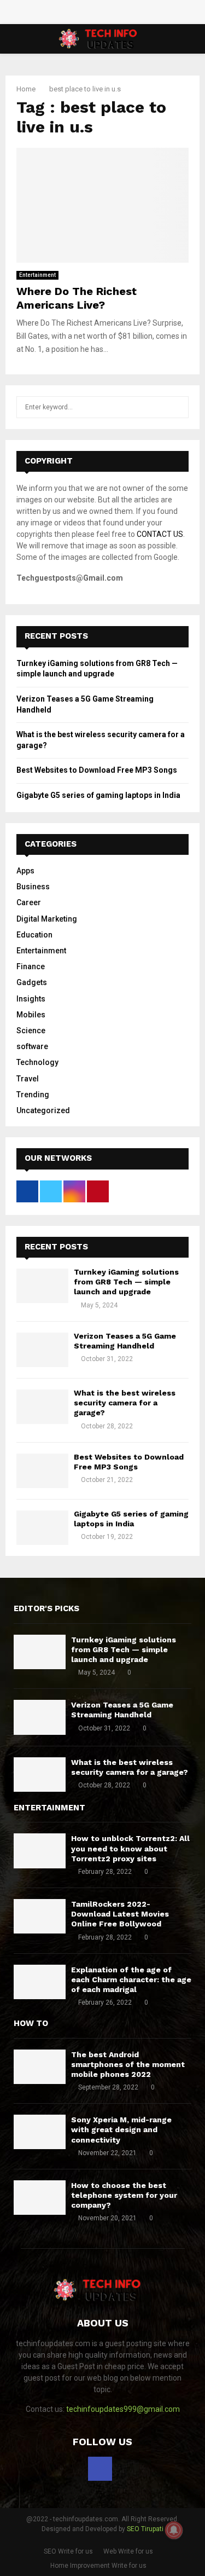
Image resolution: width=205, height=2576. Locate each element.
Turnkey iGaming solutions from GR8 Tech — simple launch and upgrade (126, 1282)
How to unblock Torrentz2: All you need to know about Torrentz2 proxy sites (130, 1848)
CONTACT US (160, 534)
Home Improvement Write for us (98, 2566)
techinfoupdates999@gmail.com (123, 2409)
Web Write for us (128, 2551)
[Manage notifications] (174, 2530)
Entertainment (37, 275)
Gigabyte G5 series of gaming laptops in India (98, 795)
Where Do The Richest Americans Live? (77, 298)
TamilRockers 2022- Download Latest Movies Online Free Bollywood (120, 1914)
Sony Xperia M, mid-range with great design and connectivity (121, 2129)
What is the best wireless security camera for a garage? (125, 1403)
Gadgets (32, 982)
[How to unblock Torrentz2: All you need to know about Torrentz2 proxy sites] (40, 1851)
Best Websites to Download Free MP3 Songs (97, 770)
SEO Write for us (68, 2551)
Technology (37, 1062)
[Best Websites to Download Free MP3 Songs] (42, 1471)
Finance (31, 966)
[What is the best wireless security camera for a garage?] (42, 1407)
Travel (28, 1079)
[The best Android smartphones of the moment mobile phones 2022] (40, 2067)
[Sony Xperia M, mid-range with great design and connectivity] (40, 2132)
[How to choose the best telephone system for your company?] (40, 2198)
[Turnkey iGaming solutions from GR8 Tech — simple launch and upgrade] (42, 1286)
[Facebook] (100, 2469)
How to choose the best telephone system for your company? (124, 2195)
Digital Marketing (47, 919)
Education (34, 935)
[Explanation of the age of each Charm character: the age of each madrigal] (40, 1982)
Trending (33, 1095)
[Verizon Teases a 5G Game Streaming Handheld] (42, 1350)
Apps (25, 871)
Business (33, 887)
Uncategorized (43, 1110)
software (32, 1046)
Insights (31, 999)
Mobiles (31, 1015)
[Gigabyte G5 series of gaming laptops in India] (42, 1528)
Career (29, 902)
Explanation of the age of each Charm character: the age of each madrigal (131, 1979)
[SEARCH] (177, 407)
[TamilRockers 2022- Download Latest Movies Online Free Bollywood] (40, 1916)
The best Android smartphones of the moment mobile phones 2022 (128, 2064)
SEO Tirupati (145, 2529)
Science (31, 1031)
